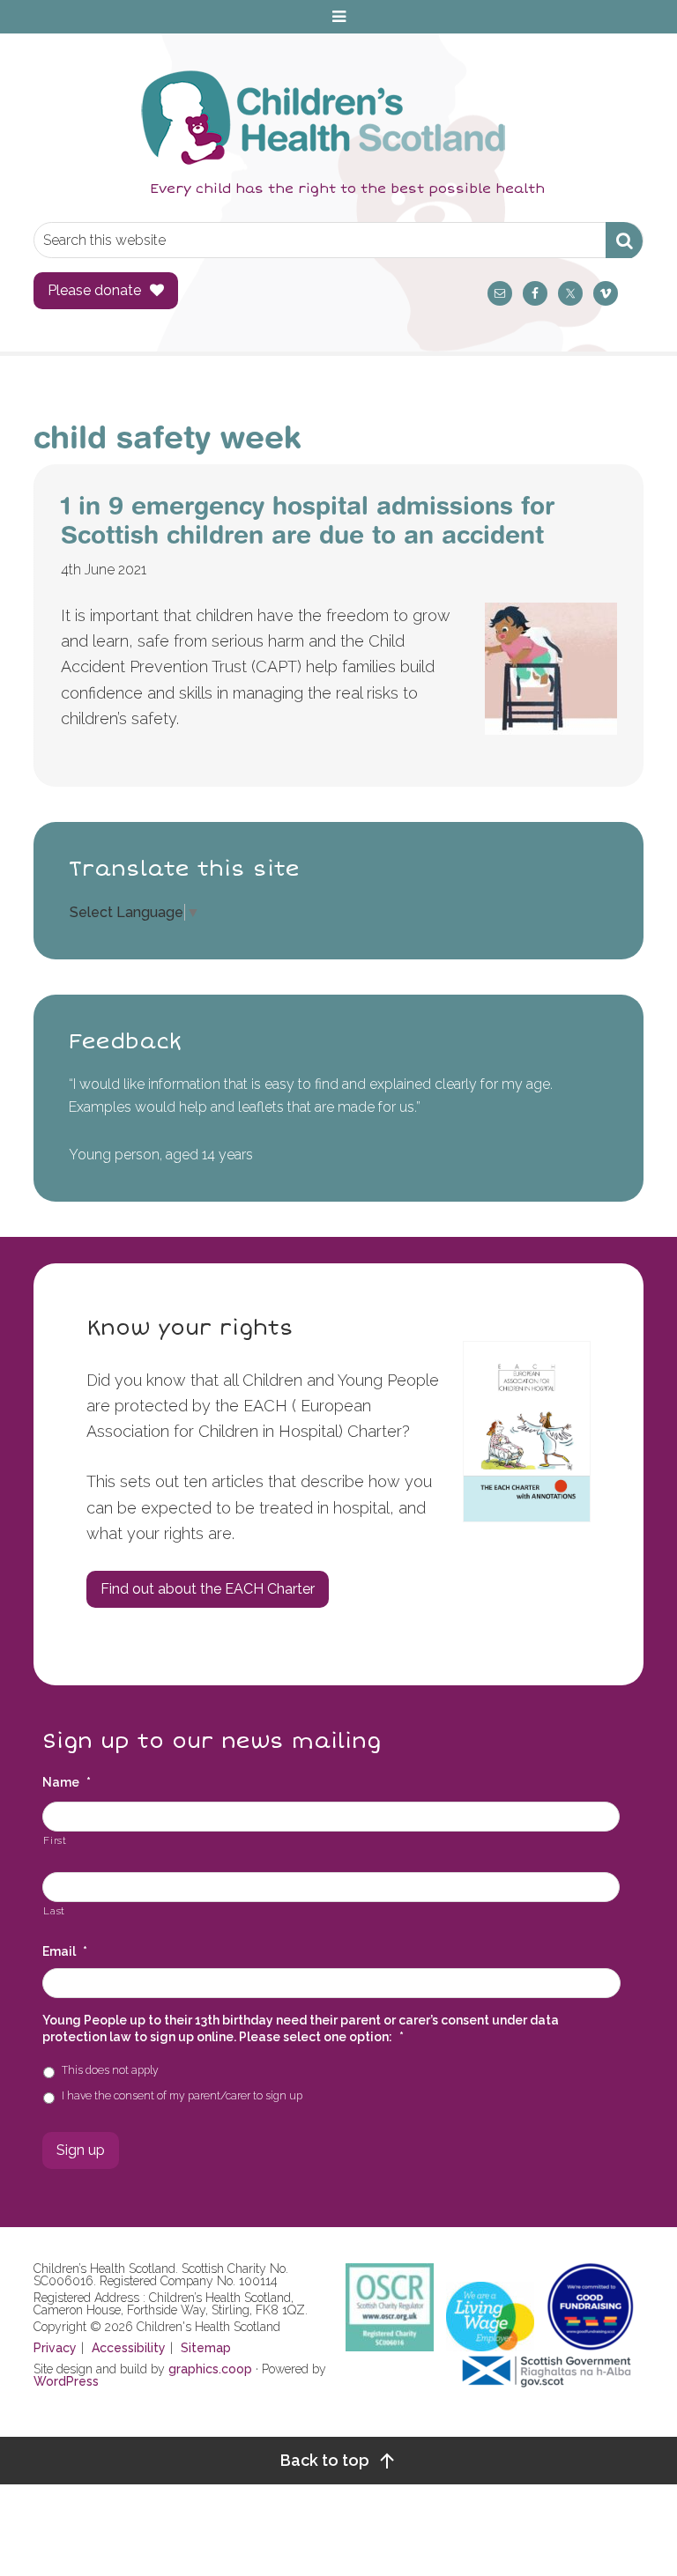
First (55, 1840)
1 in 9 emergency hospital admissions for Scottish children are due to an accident (308, 520)
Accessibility (129, 2348)
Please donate (94, 290)
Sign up (81, 2150)
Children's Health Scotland (320, 117)
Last (54, 1911)
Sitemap (206, 2348)
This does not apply (110, 2070)
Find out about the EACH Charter (208, 1589)
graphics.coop (210, 2369)
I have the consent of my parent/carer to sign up (182, 2095)
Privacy (55, 2348)
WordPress (66, 2381)
